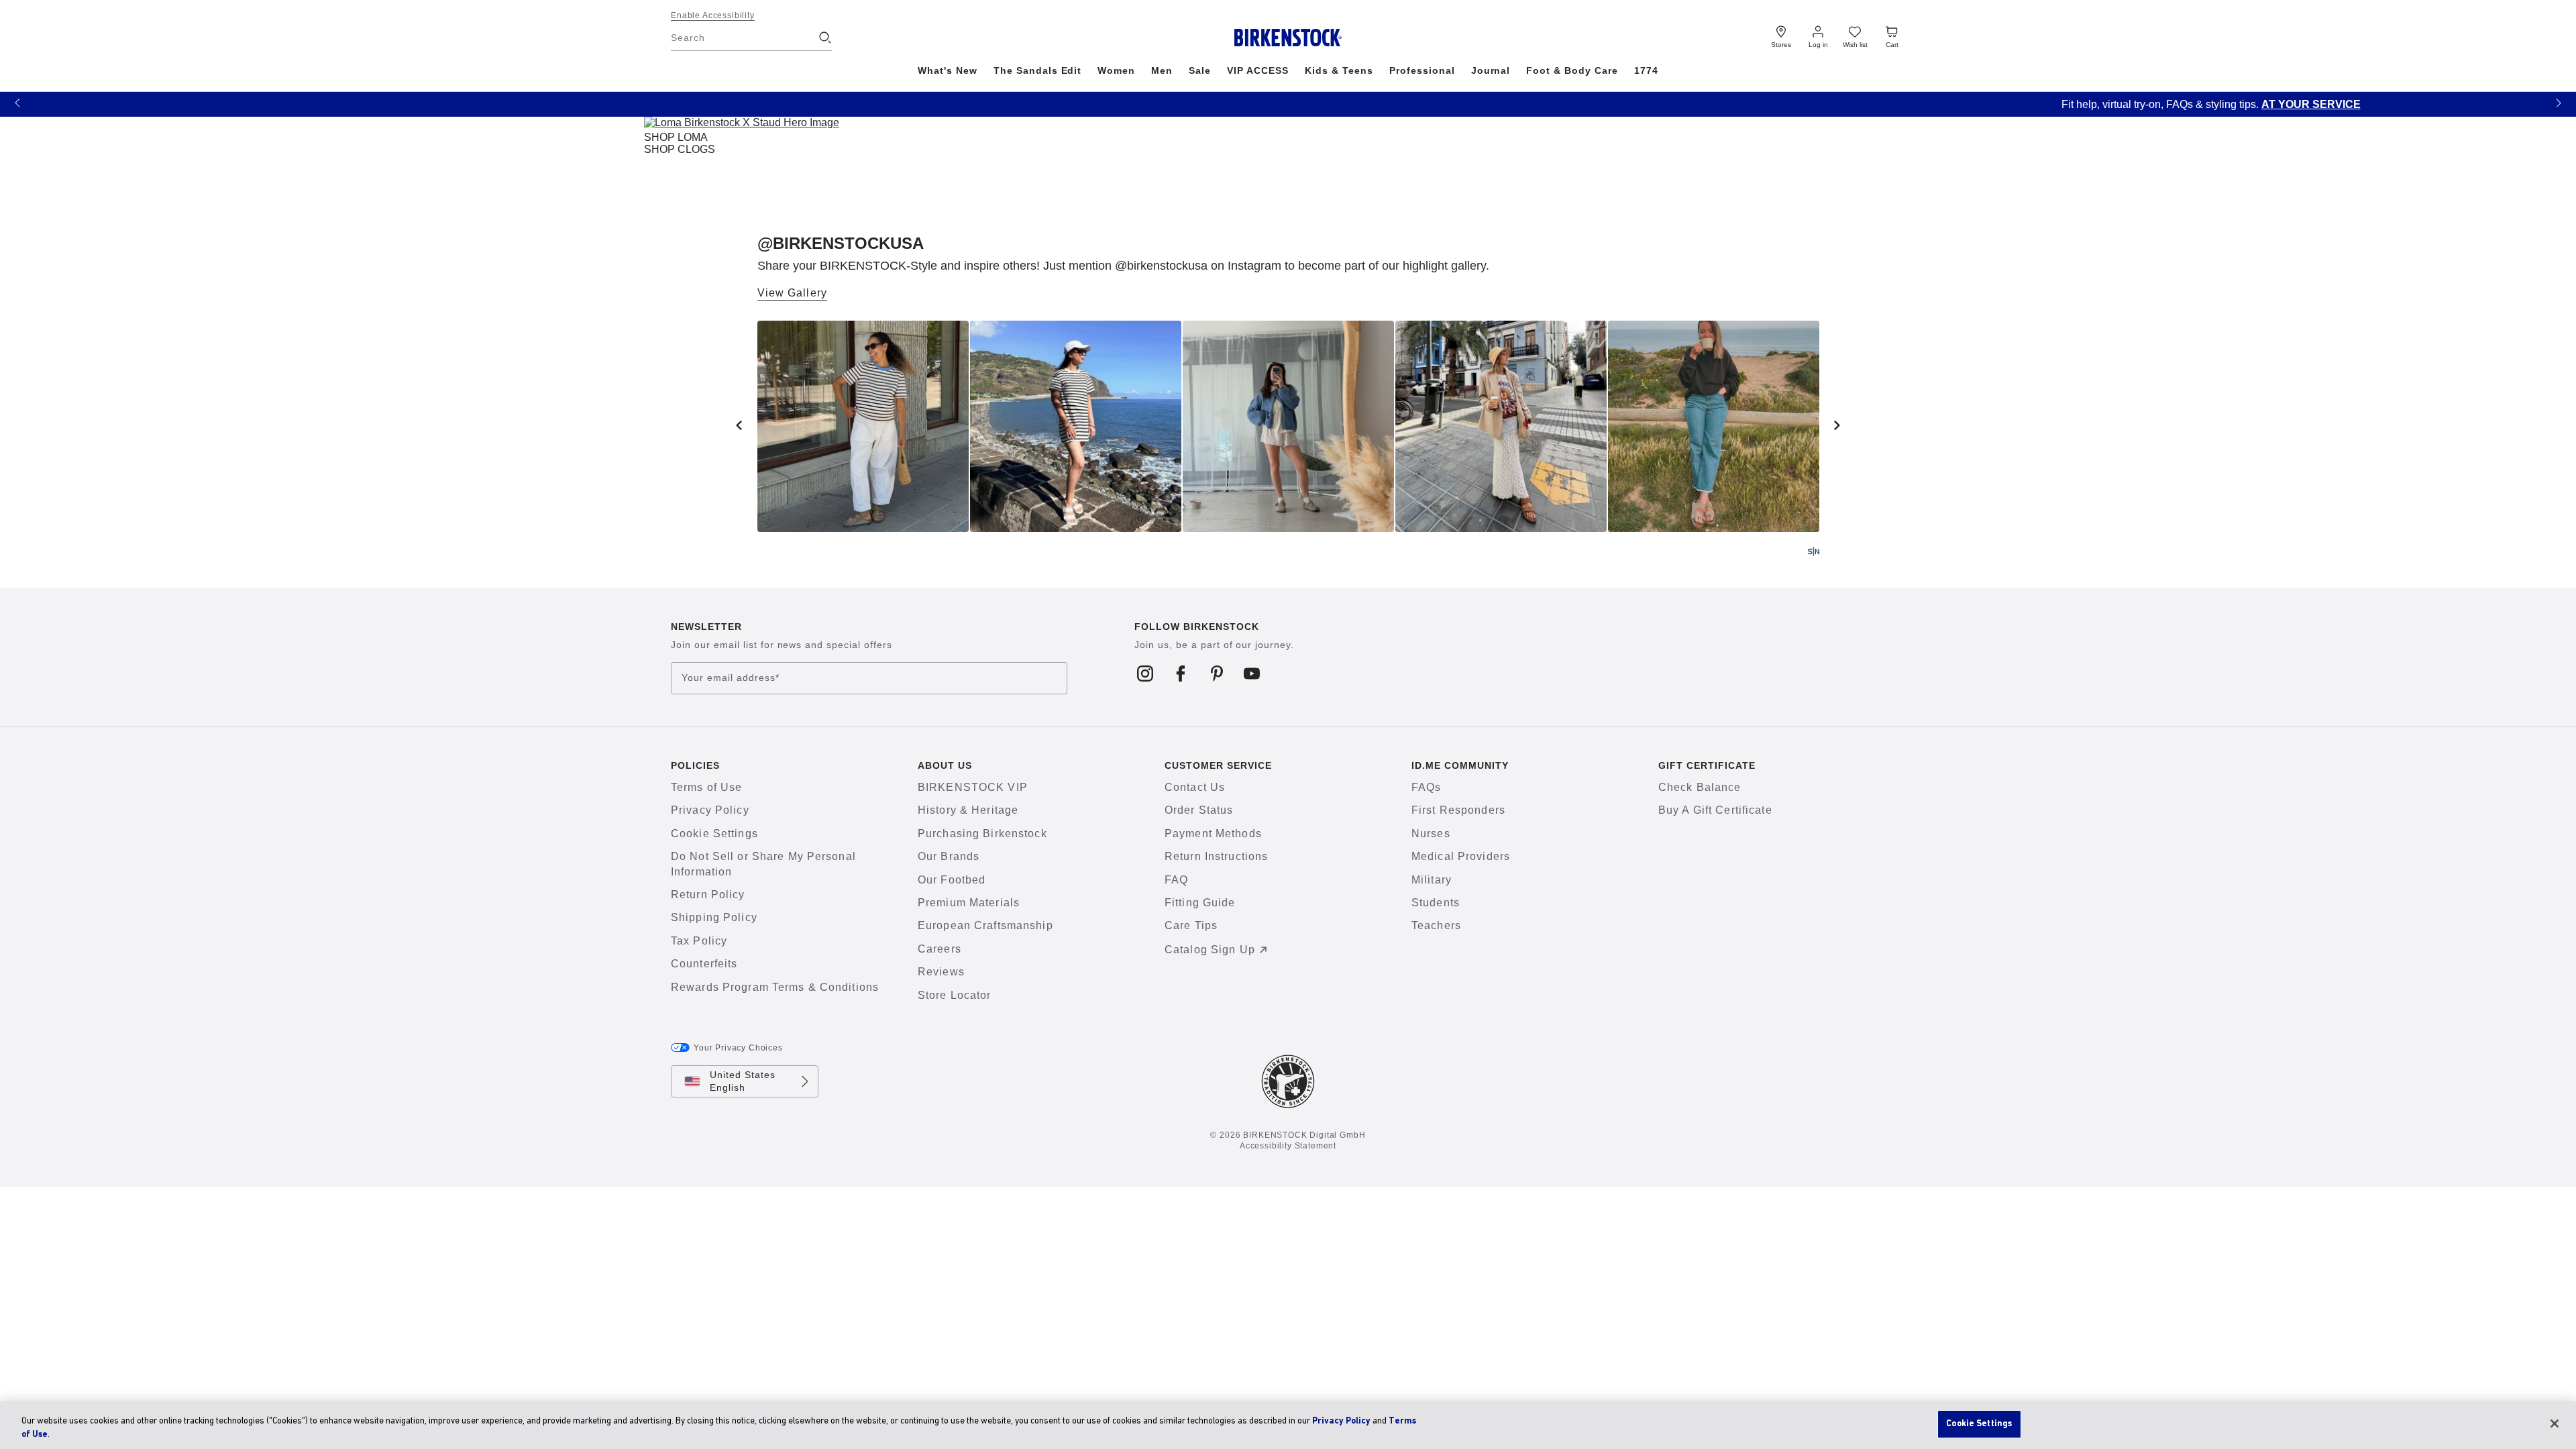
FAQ (1176, 880)
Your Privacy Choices (738, 1048)
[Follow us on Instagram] (1145, 673)
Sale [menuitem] (1200, 70)
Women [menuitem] (1116, 70)
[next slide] (1837, 425)
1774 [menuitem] (1646, 70)
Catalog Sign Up (1210, 950)
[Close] (2555, 1424)
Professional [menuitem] (1422, 70)
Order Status (1199, 810)
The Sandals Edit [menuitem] (1038, 70)
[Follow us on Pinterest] (1217, 673)
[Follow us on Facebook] (1181, 673)
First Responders (1458, 810)
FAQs (1426, 787)
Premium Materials (969, 903)
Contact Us (1195, 787)
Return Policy (708, 895)
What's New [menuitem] (948, 70)
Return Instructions (1216, 856)
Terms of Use (706, 787)
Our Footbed (952, 880)
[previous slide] (739, 425)
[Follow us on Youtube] (1252, 673)
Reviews (941, 972)
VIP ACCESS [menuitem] (1258, 70)
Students (1436, 903)
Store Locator (955, 995)
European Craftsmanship (985, 925)
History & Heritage (968, 810)
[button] (17, 102)
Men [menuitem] (1162, 70)
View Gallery (792, 293)
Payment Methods (1213, 834)
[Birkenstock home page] (1288, 38)
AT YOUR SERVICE (1388, 104)
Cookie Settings (714, 834)
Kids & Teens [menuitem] (1339, 70)
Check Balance (1700, 787)
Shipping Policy (714, 917)
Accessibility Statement (1288, 1146)
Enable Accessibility (713, 15)
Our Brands (949, 856)
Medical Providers (1461, 856)
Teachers (1436, 925)
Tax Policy (699, 941)
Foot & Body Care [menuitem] (1572, 70)
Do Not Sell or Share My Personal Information (763, 864)
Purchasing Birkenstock (982, 834)
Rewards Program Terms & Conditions (775, 987)
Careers (940, 949)
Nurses (1431, 834)
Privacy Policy (710, 810)
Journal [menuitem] (1491, 70)
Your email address (731, 678)
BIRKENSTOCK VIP (973, 787)
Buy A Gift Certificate (1715, 810)
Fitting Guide (1200, 903)
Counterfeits (704, 964)
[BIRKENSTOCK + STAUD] (742, 125)
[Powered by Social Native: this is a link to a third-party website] (1813, 551)
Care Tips (1191, 925)
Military (1432, 880)
